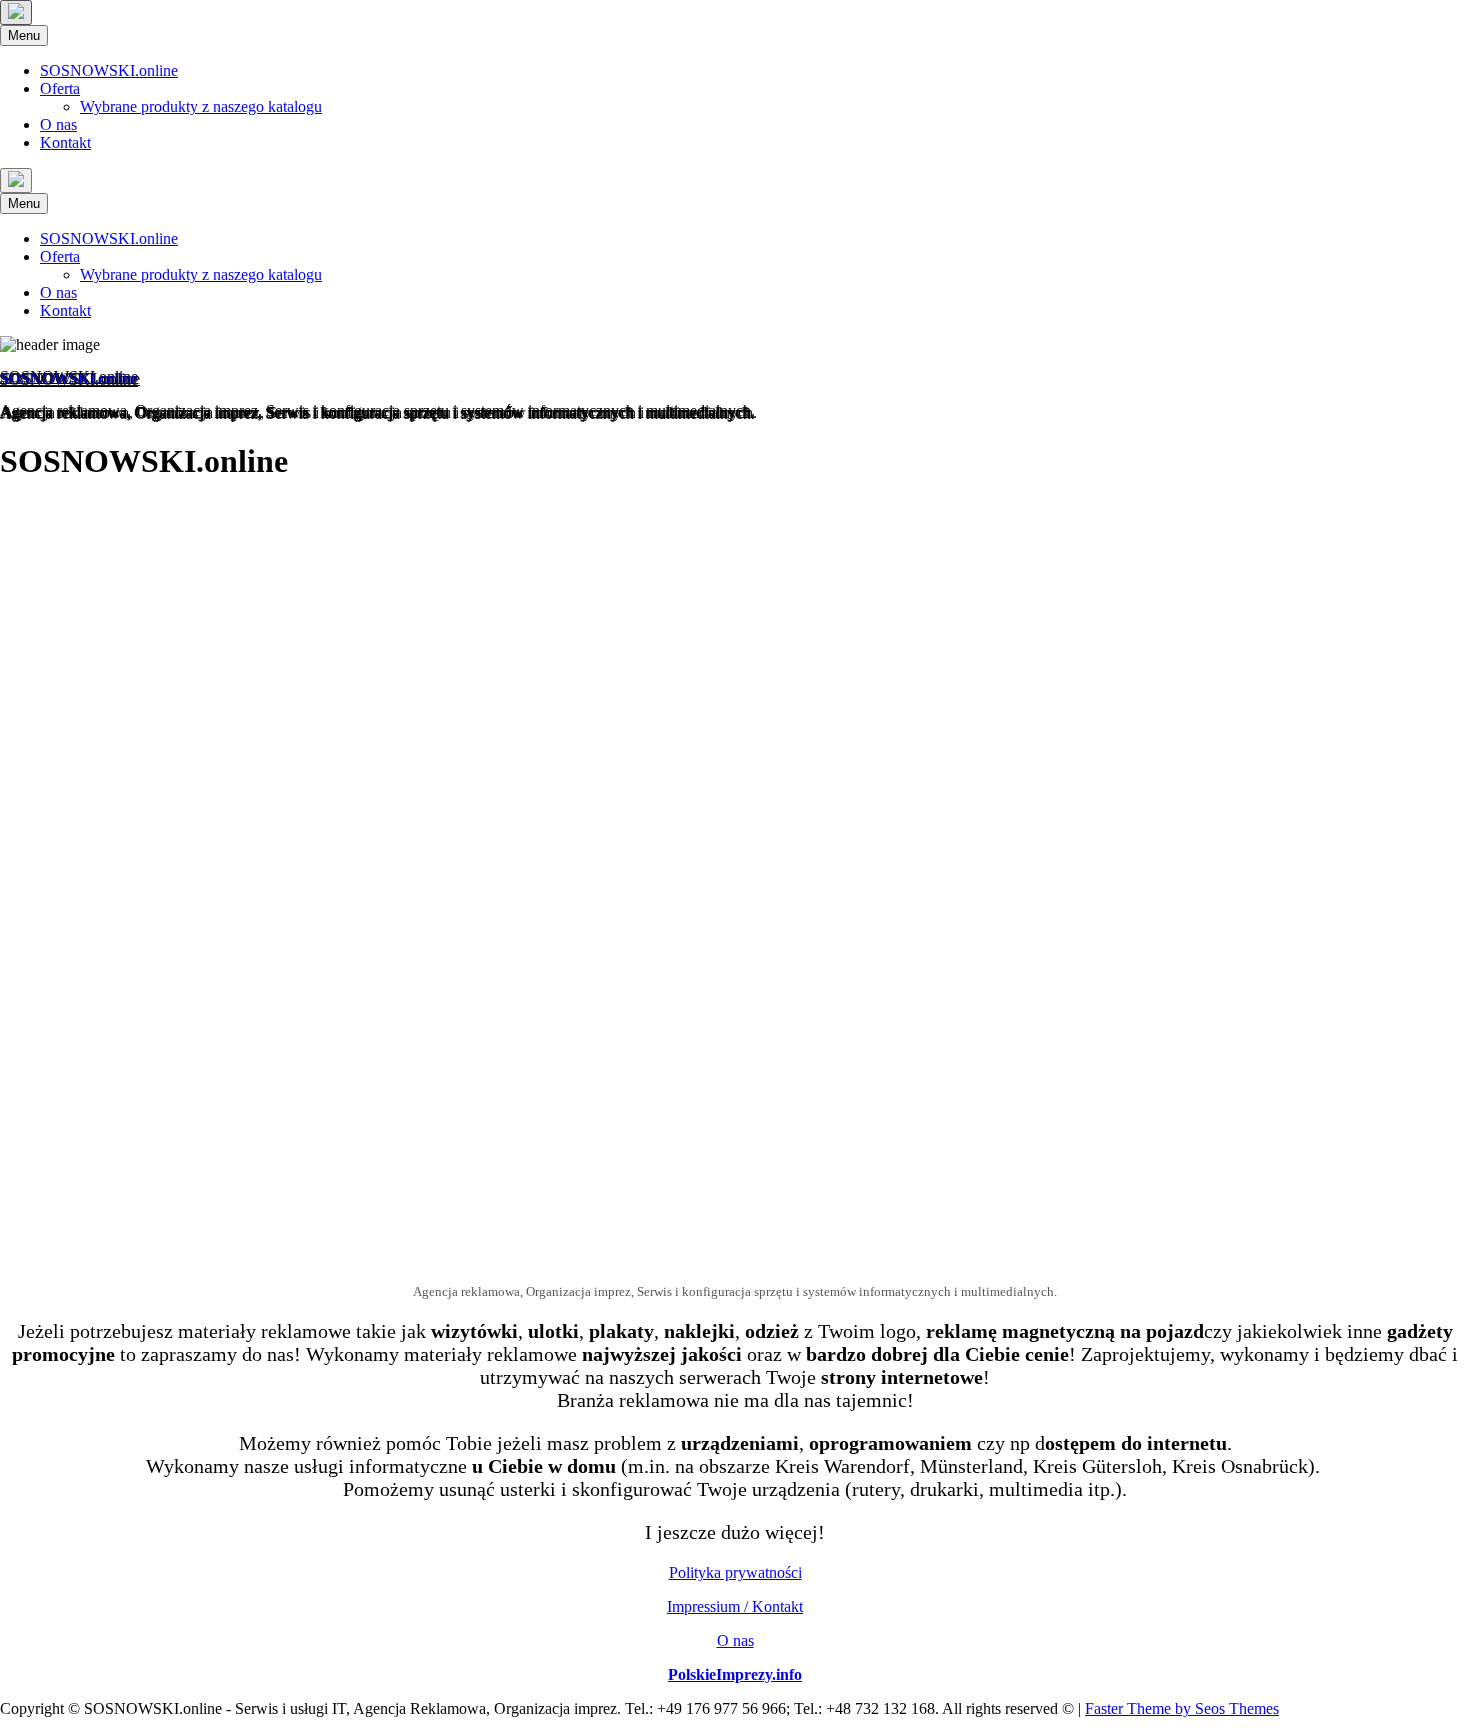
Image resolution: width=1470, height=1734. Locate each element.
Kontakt (65, 142)
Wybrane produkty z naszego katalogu (201, 106)
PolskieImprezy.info (735, 1674)
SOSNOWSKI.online (109, 70)
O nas (58, 124)
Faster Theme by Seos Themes (1182, 1708)
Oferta (60, 88)
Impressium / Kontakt (735, 1606)
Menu (24, 35)
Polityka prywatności (735, 1572)
